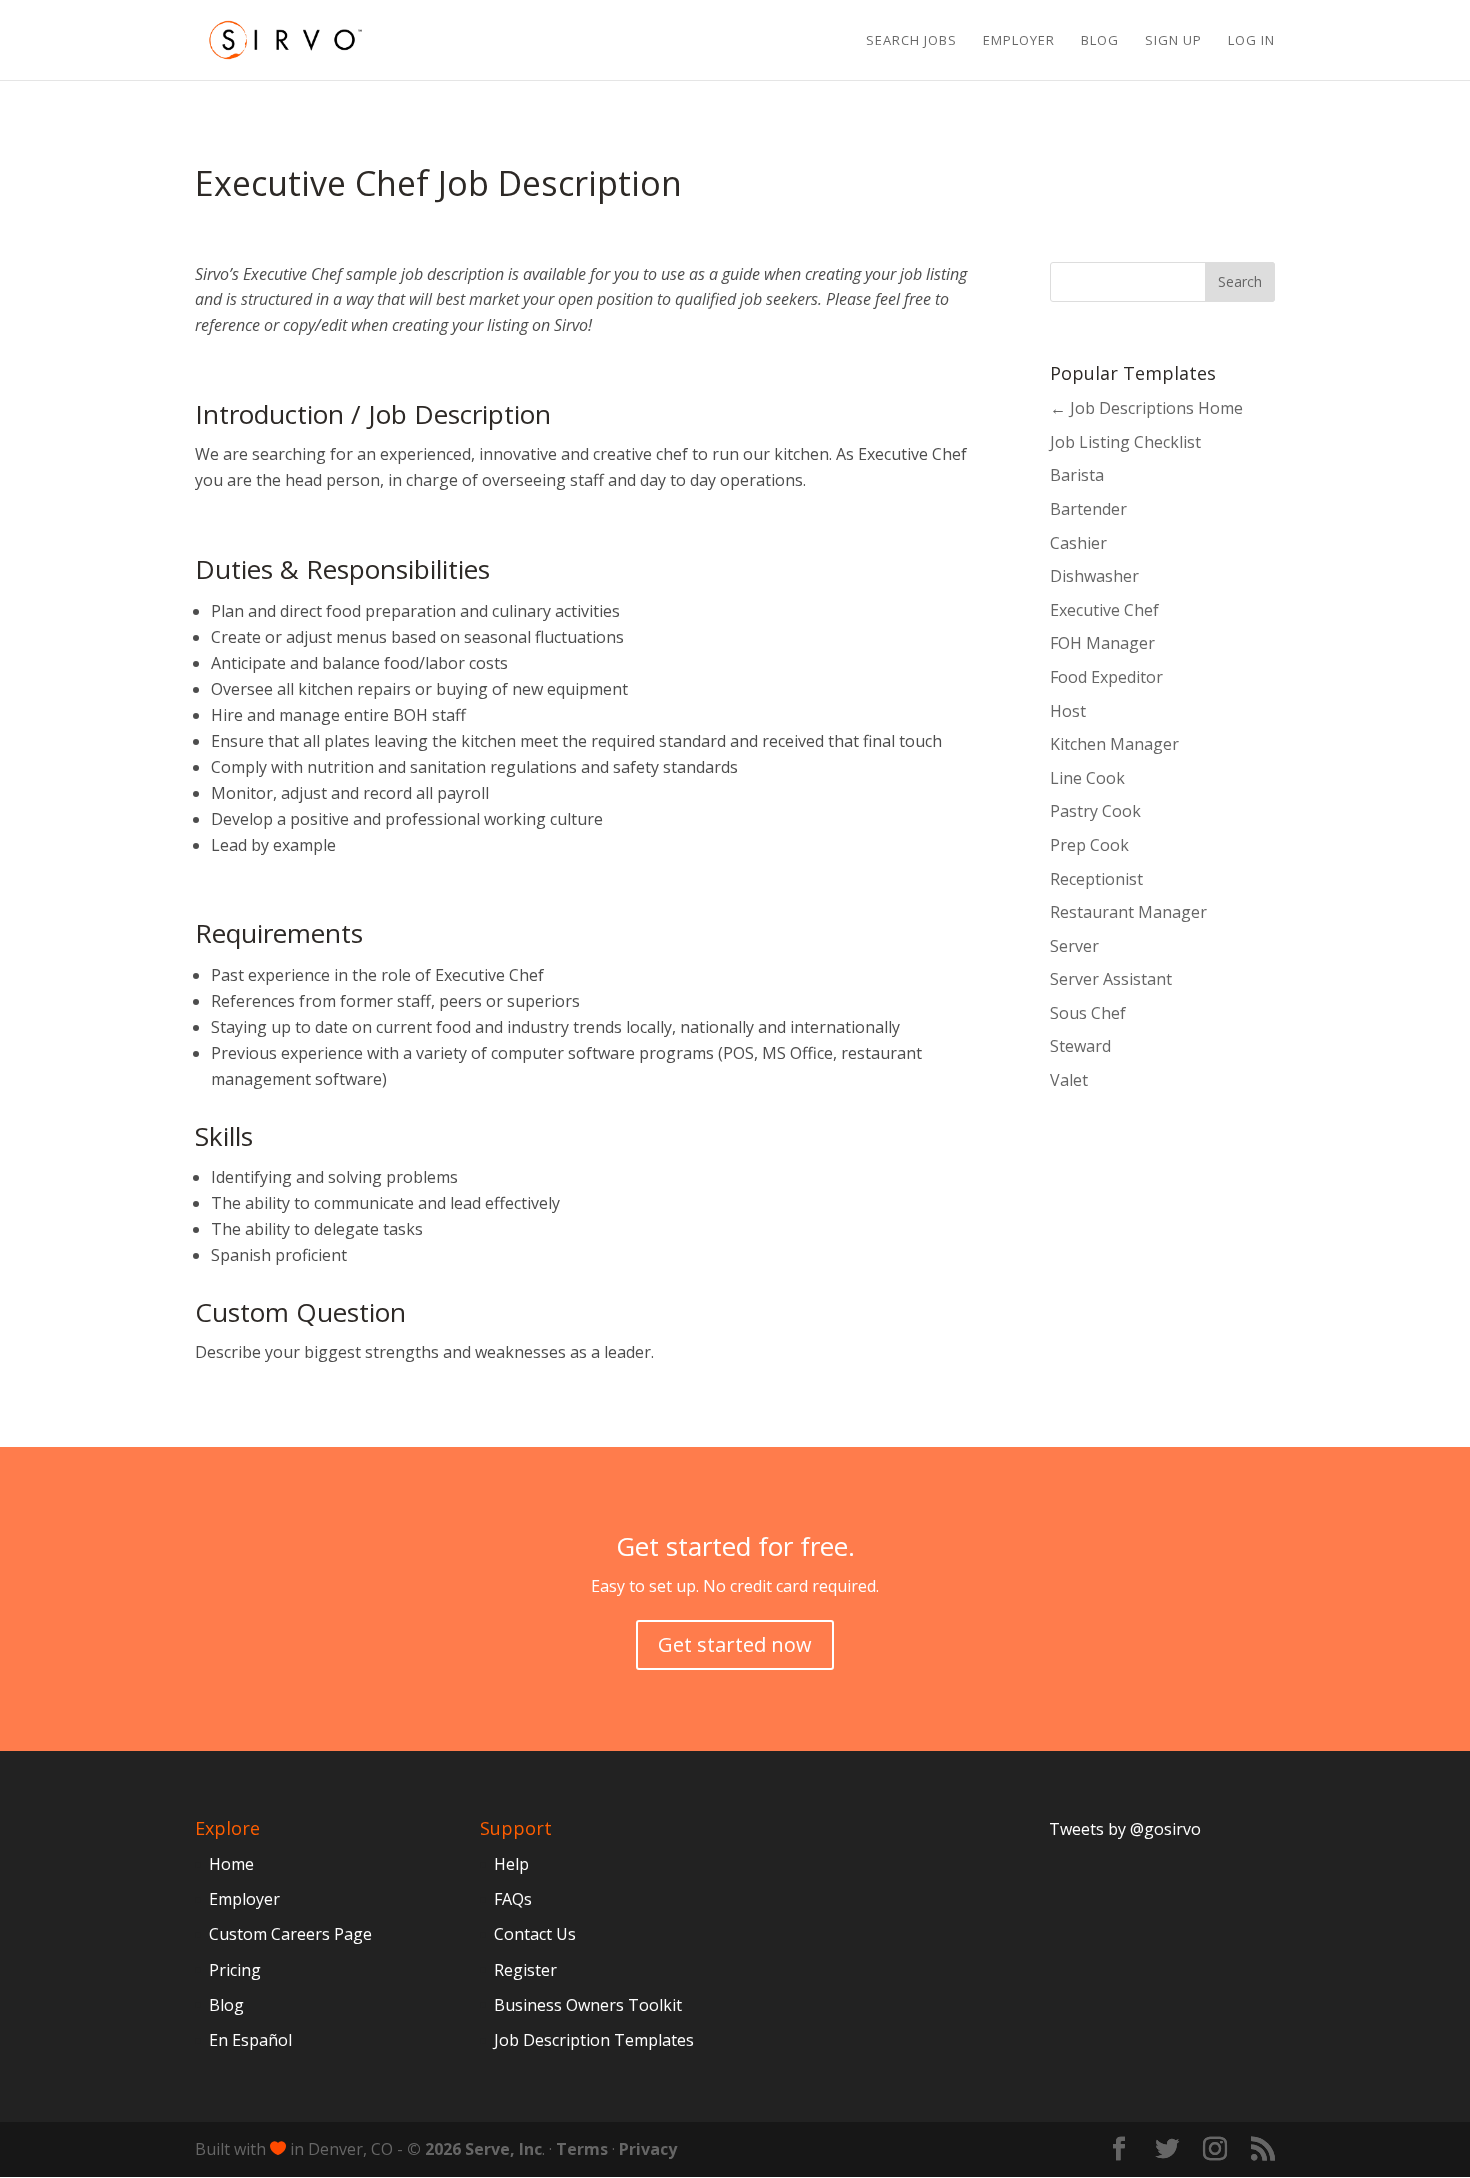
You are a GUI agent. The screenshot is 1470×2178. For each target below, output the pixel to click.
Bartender (1088, 509)
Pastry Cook (1095, 811)
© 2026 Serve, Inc (474, 2149)
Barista (1077, 475)
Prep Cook (1089, 845)
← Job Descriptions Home (1146, 408)
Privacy (648, 2149)
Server (1074, 946)
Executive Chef (1104, 610)
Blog (1100, 41)
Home (231, 1864)
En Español (250, 2040)
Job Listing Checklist (1125, 442)
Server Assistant (1111, 979)
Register (525, 1970)
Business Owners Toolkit (588, 2005)
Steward (1080, 1046)
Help (511, 1864)
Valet (1069, 1080)
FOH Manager (1102, 643)
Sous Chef (1088, 1013)
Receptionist (1096, 879)
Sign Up (1173, 41)
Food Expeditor (1106, 677)
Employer (1019, 41)
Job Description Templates (594, 2040)
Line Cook (1087, 778)
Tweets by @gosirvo (1125, 1829)
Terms (582, 2149)
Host (1068, 711)
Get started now (735, 1644)
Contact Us (535, 1934)
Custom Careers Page (290, 1934)
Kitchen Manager (1114, 744)
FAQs (513, 1899)
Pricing (235, 1970)
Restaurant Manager (1128, 912)
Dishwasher (1094, 576)
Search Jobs (911, 41)
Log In (1251, 41)
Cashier (1078, 543)
